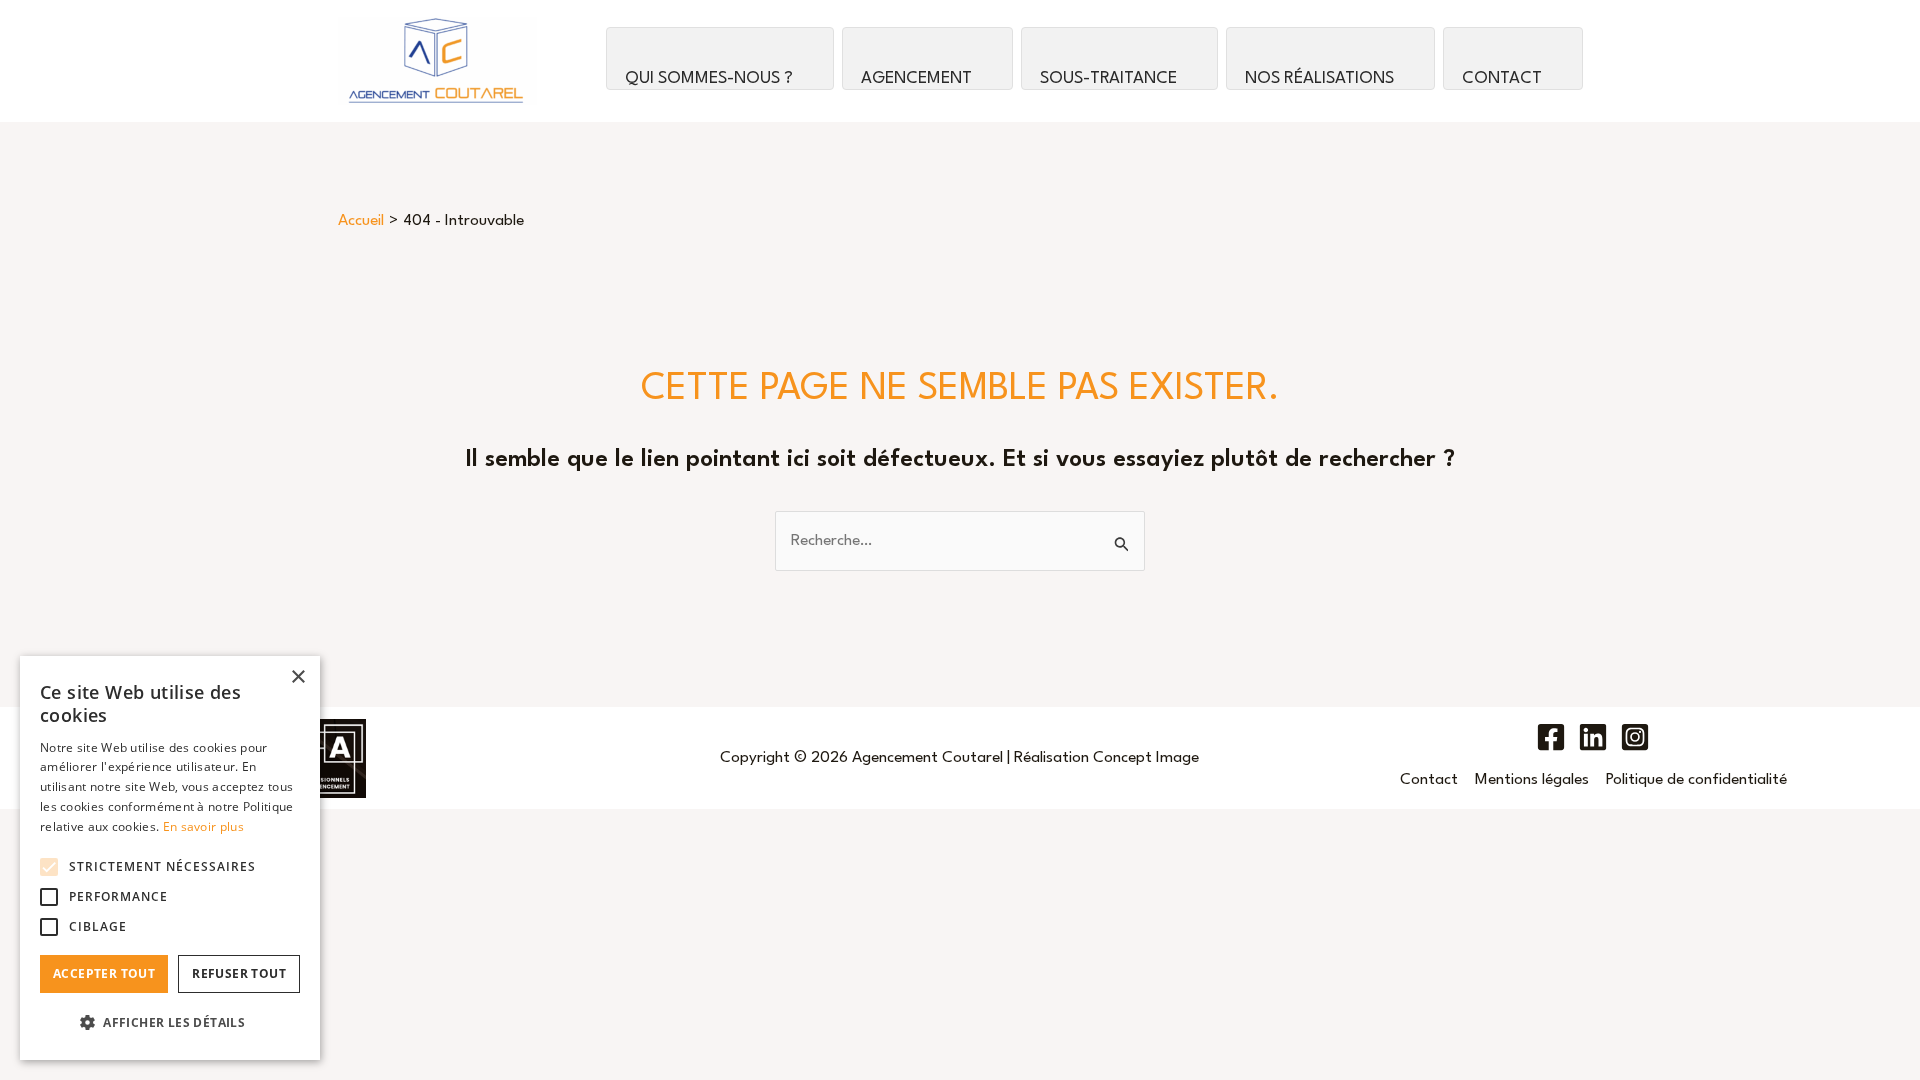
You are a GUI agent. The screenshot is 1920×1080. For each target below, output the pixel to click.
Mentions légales (1532, 780)
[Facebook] (1551, 737)
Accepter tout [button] (104, 973)
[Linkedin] (1593, 737)
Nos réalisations (1319, 78)
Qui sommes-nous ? (709, 78)
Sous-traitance (1108, 78)
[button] (170, 1023)
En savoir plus (203, 826)
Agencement (916, 78)
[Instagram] (1635, 737)
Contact (1502, 78)
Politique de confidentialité (1696, 780)
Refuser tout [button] (239, 973)
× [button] (297, 677)
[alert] (170, 858)
